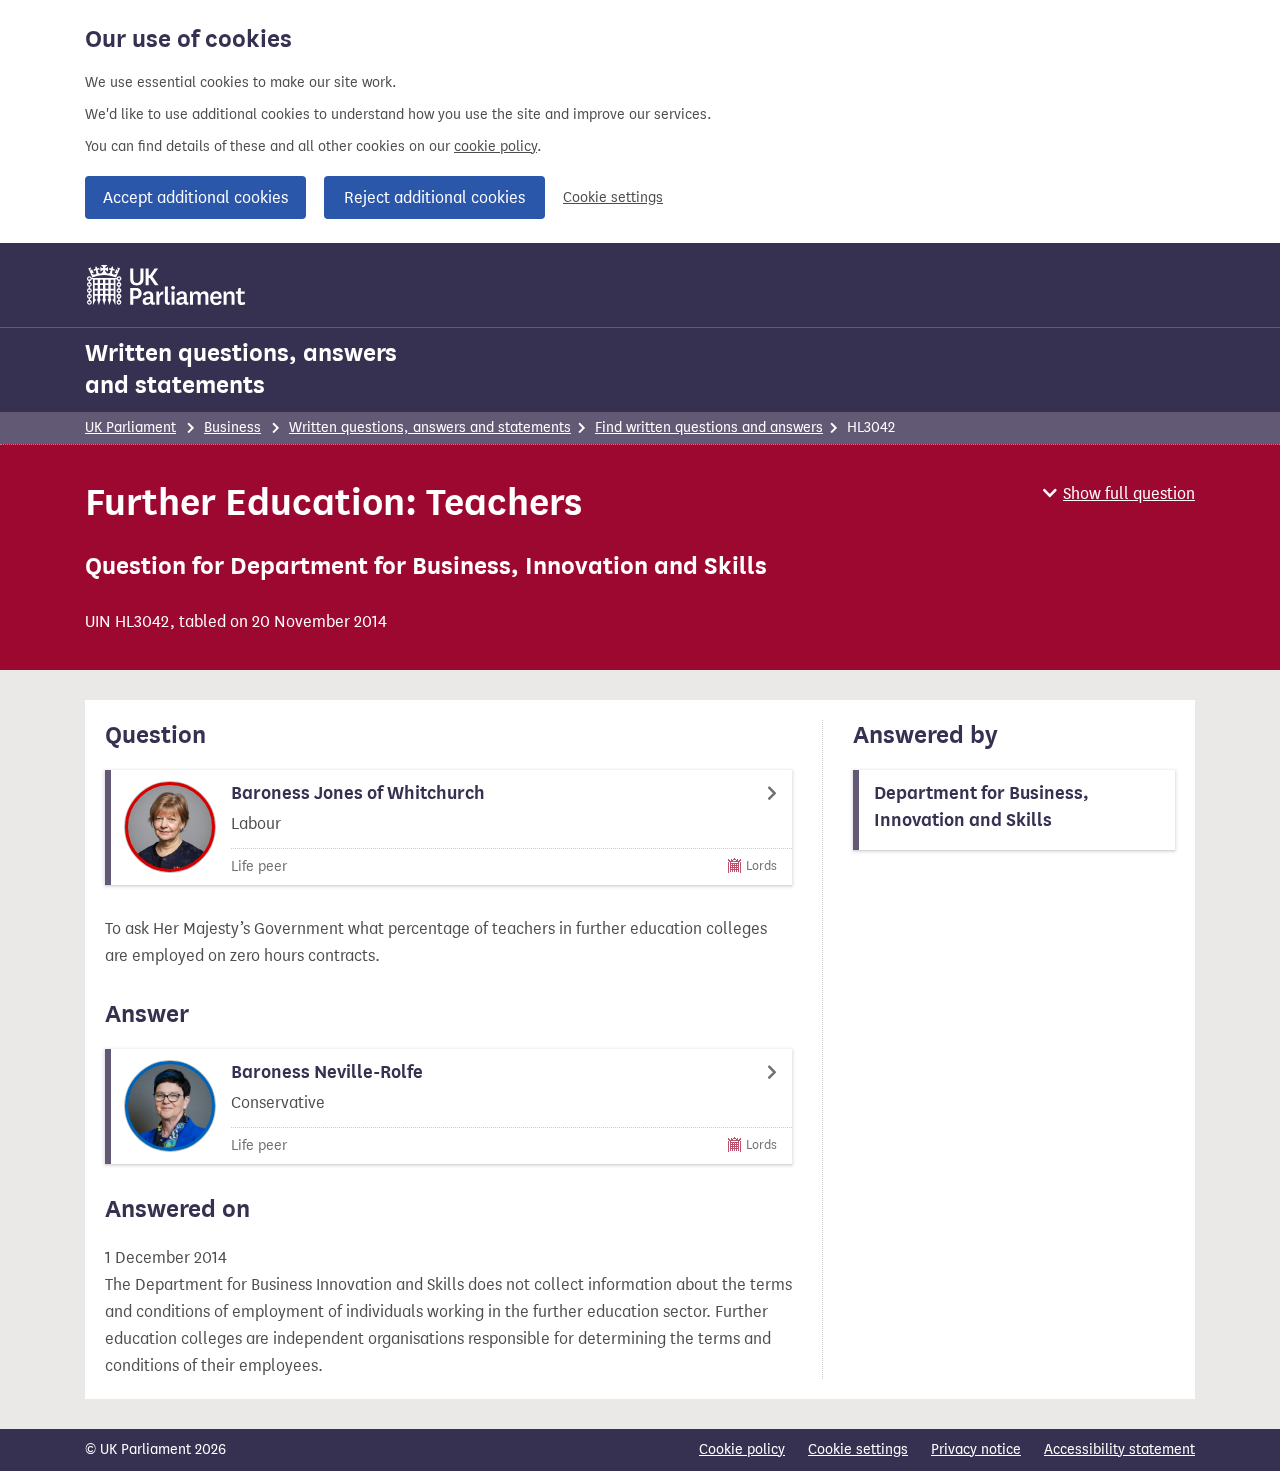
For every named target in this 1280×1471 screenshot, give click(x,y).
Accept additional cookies (195, 197)
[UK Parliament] (166, 285)
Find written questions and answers (709, 427)
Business (232, 427)
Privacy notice (976, 1449)
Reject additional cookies (434, 197)
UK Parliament (130, 427)
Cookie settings (613, 197)
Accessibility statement (1119, 1449)
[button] (1119, 493)
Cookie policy (742, 1449)
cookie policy (495, 146)
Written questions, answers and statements (241, 369)
